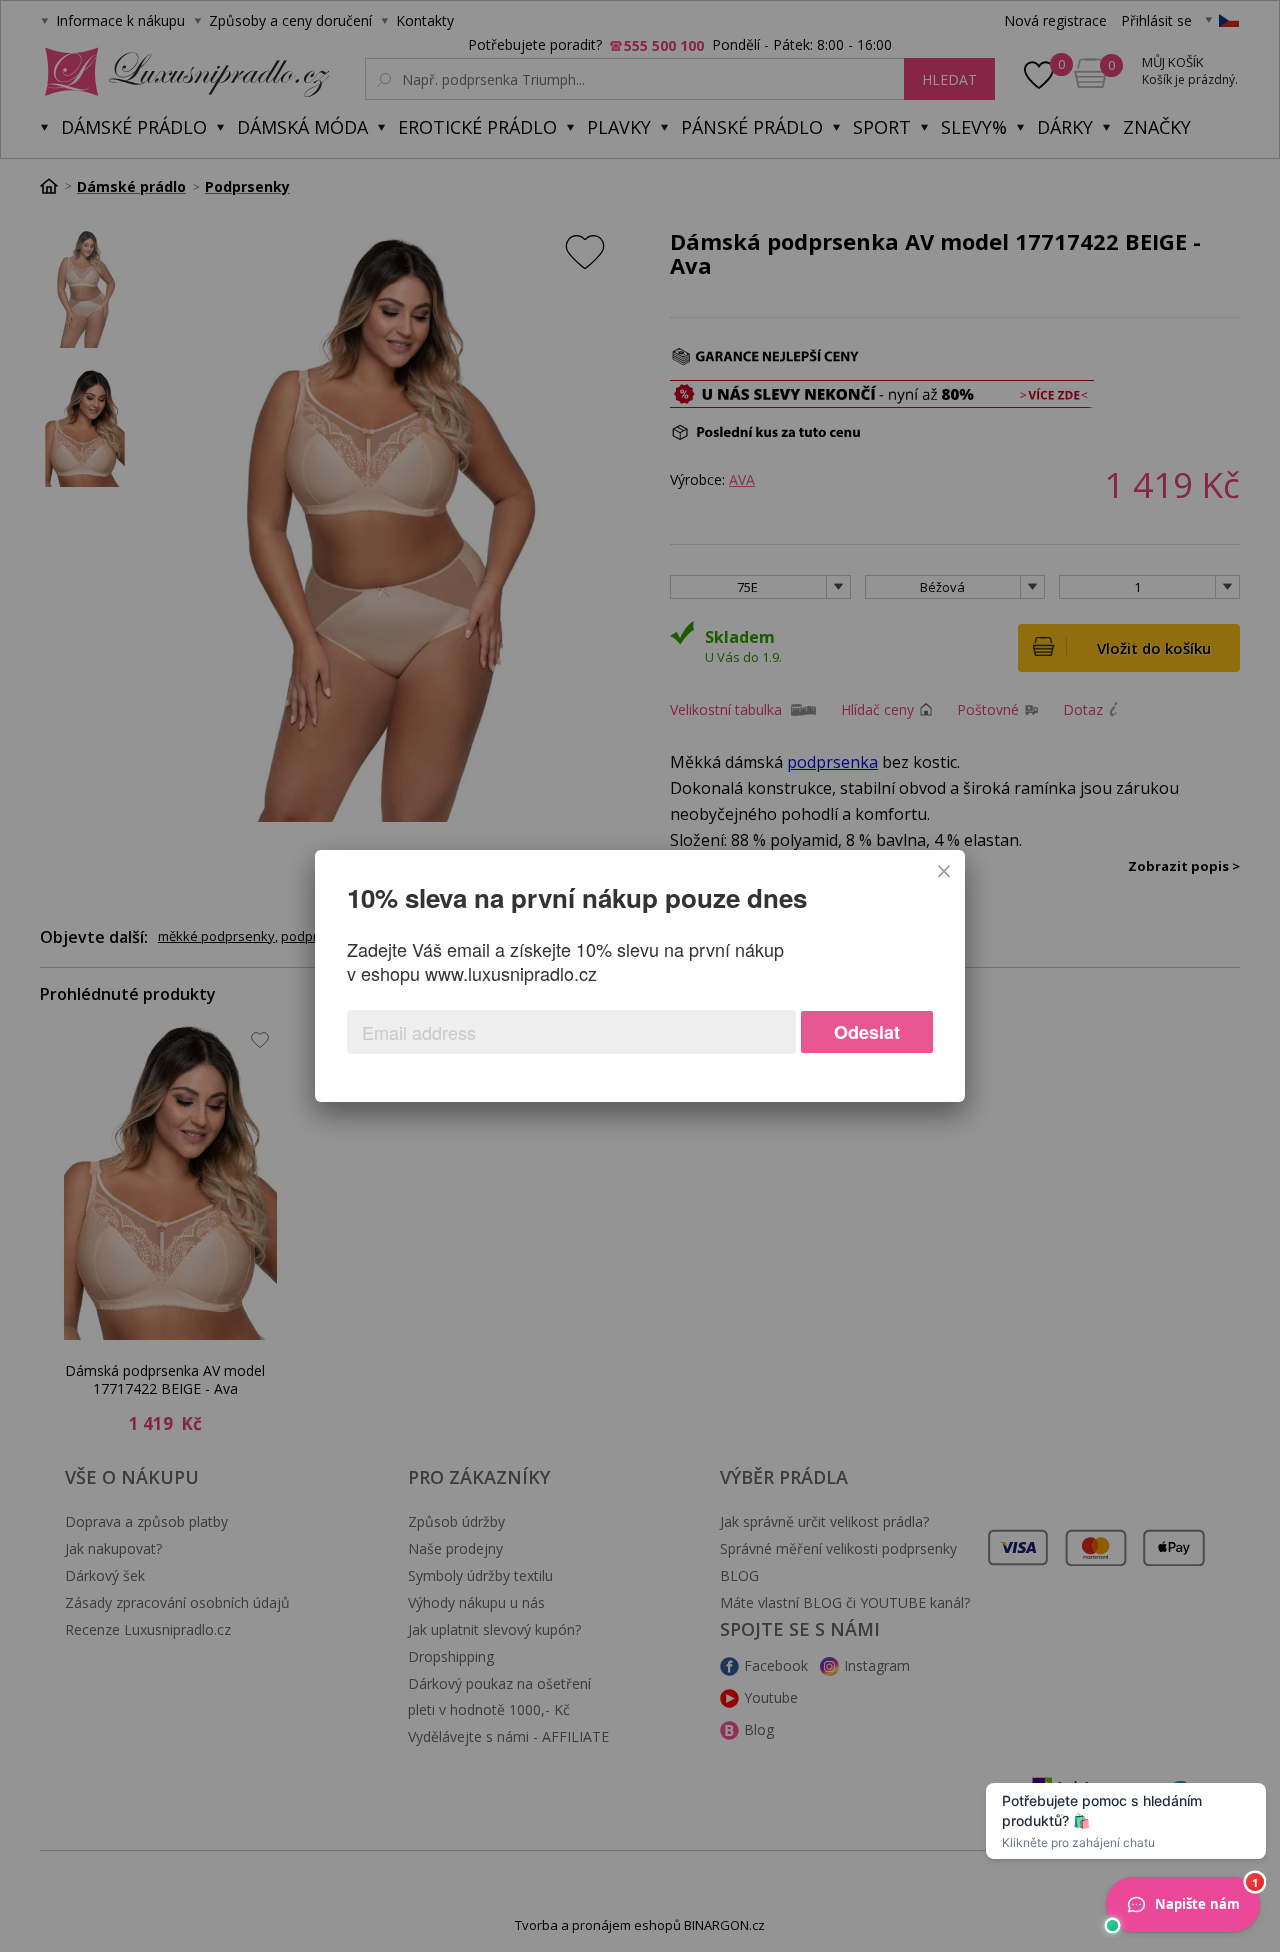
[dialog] (640, 976)
